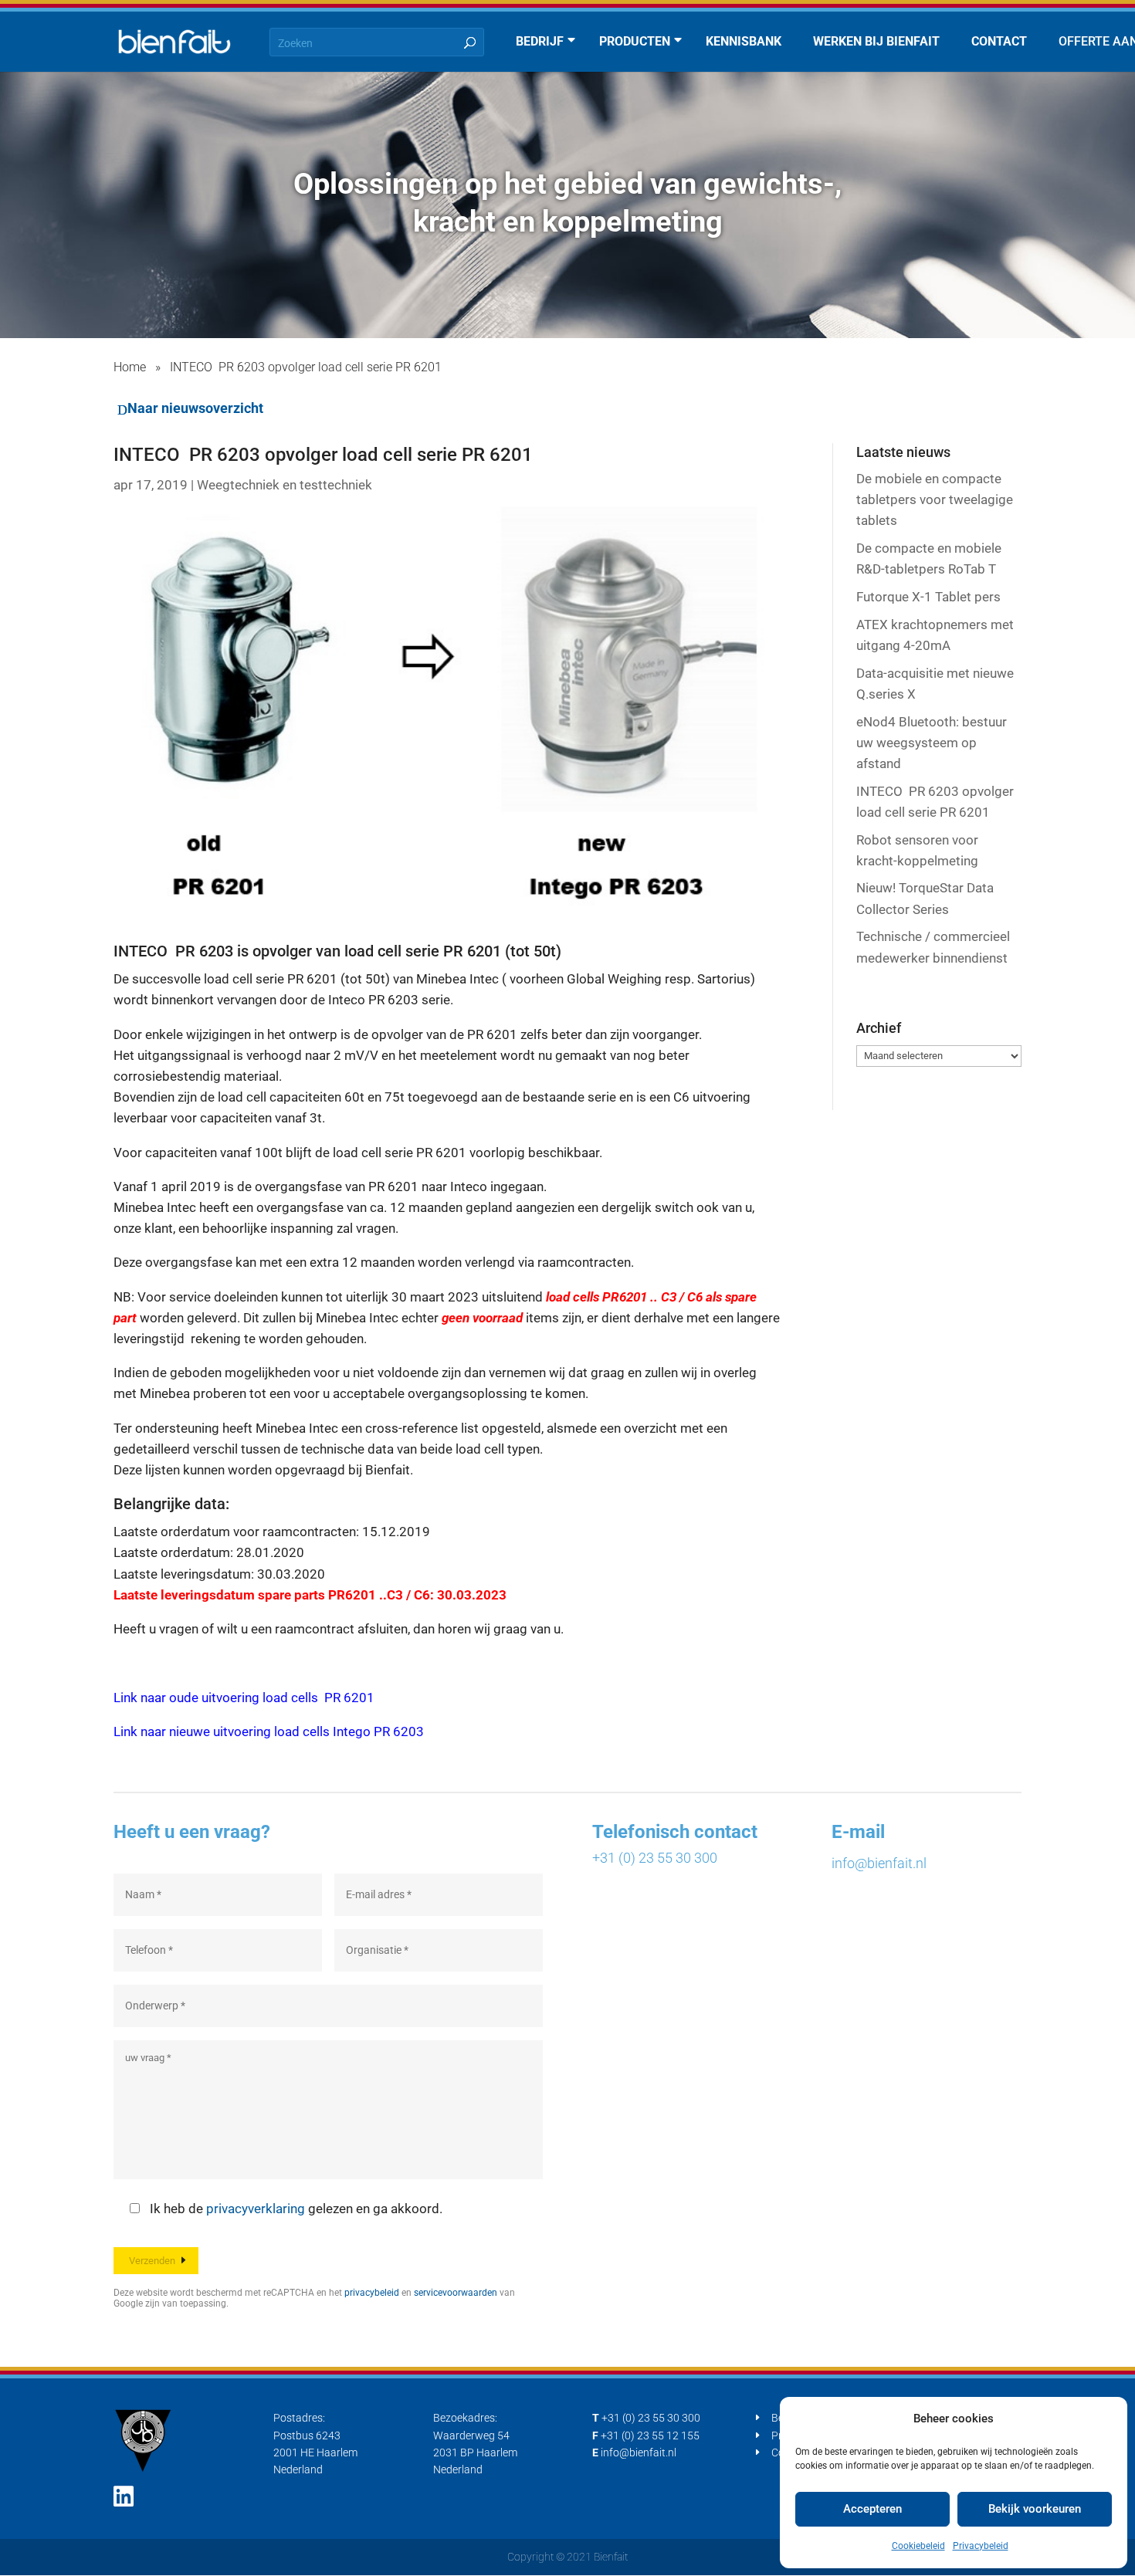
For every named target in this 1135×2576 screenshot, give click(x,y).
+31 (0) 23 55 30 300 (655, 1858)
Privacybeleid (981, 2546)
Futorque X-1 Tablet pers (928, 597)
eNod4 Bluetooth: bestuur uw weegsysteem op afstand (932, 743)
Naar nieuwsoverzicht (195, 408)
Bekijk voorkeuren (1035, 2509)
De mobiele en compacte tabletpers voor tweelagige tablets (935, 499)
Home (130, 367)
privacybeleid (372, 2293)
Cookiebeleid (918, 2546)
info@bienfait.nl (879, 1863)
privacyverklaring (256, 2209)
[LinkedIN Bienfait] (124, 2497)
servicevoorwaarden (456, 2293)
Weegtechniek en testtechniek (285, 485)
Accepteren (872, 2509)
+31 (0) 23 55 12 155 (650, 2436)
